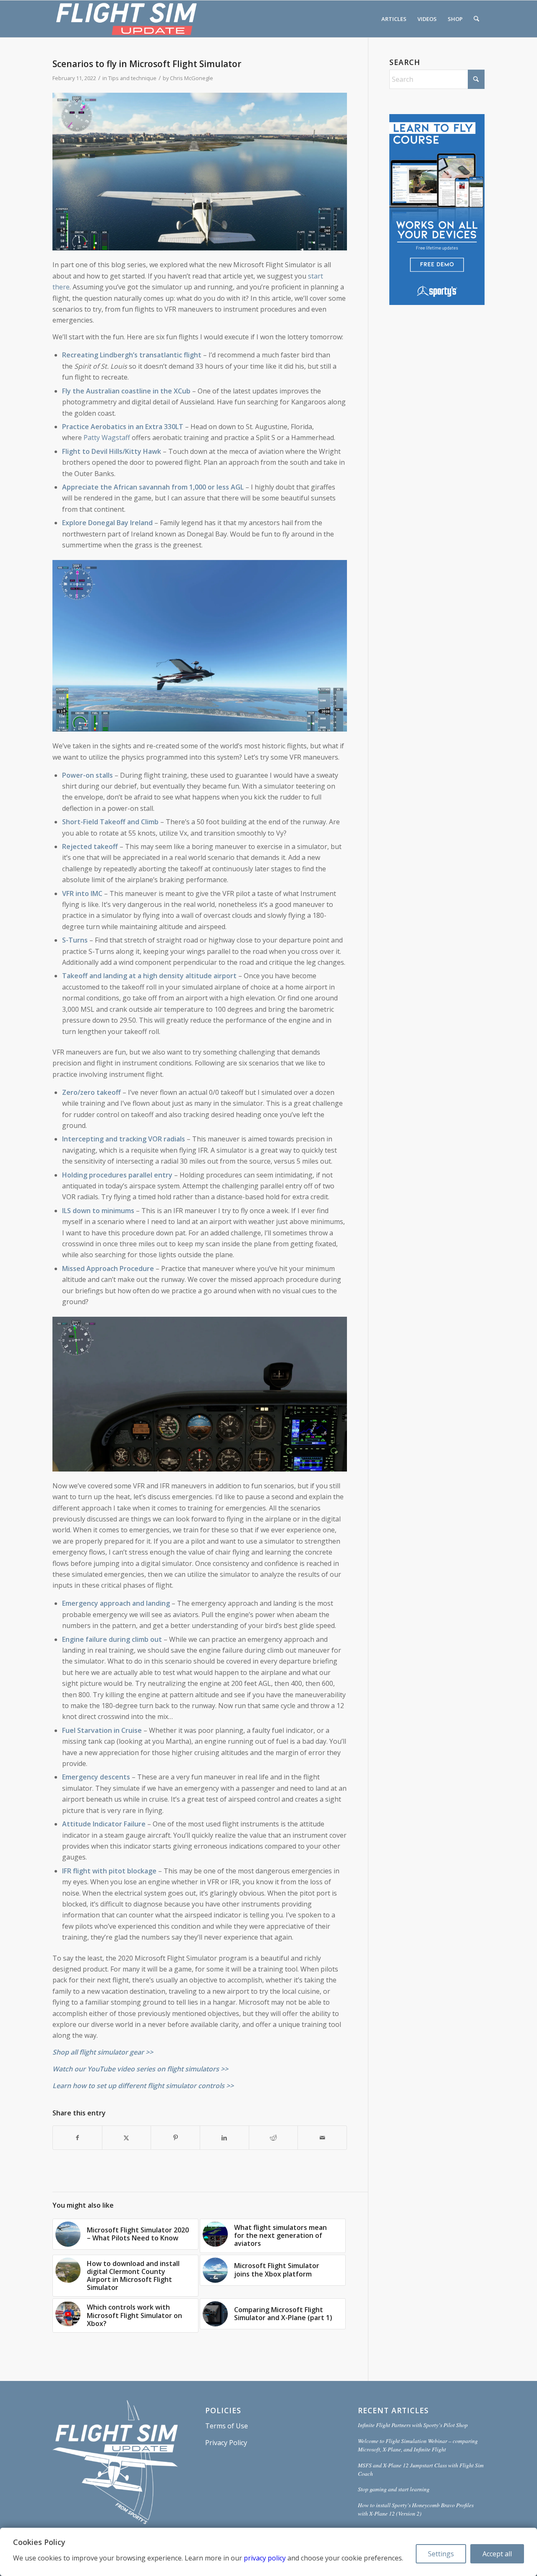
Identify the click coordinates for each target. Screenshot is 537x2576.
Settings (441, 2554)
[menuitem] (394, 19)
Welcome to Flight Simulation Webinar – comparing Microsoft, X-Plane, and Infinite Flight (418, 2445)
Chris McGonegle (192, 78)
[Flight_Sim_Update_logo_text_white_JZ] (126, 19)
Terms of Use (227, 2426)
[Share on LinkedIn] (224, 2138)
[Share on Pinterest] (175, 2138)
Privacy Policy (226, 2443)
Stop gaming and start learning (394, 2489)
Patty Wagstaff (107, 438)
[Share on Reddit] (274, 2138)
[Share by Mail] (322, 2138)
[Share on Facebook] (77, 2138)
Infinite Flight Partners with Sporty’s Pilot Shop (413, 2425)
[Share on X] (127, 2138)
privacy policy (265, 2558)
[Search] (476, 19)
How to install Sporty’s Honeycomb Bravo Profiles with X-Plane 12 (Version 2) (416, 2509)
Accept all (497, 2554)
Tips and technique (132, 78)
